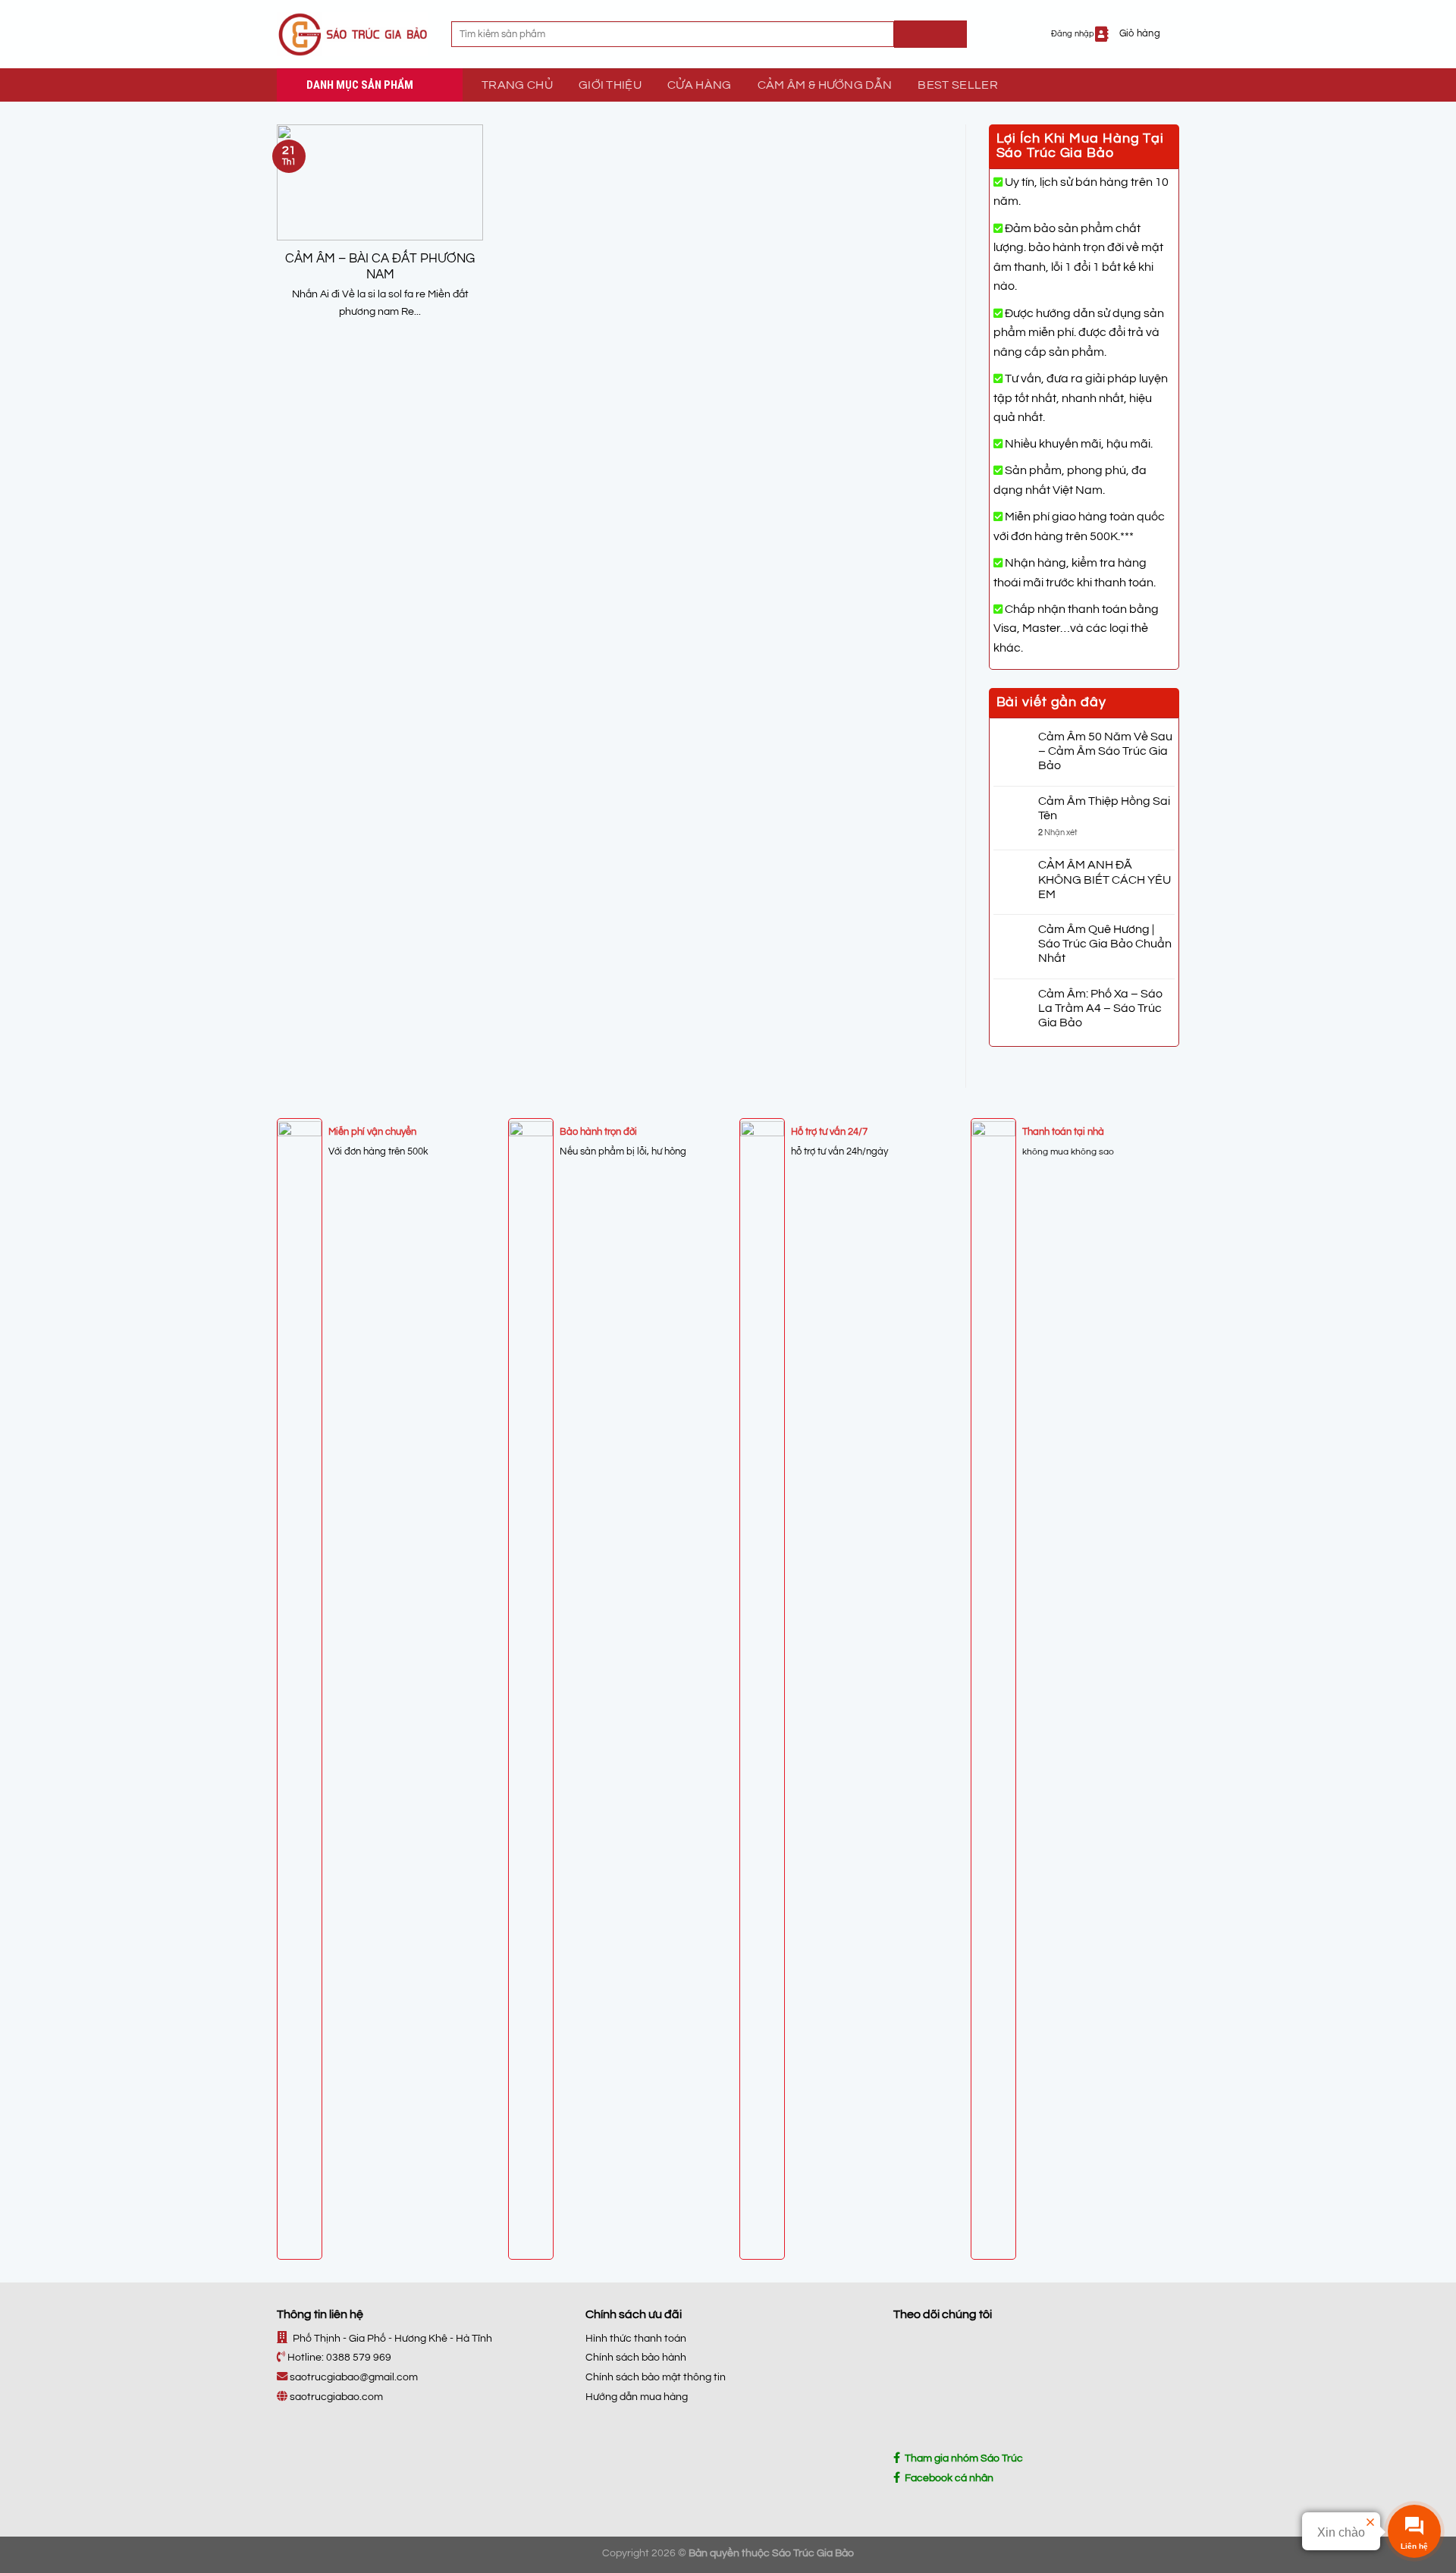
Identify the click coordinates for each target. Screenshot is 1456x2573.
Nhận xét (1058, 833)
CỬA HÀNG (700, 85)
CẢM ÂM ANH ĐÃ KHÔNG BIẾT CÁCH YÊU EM (1105, 879)
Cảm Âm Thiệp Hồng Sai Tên (1104, 808)
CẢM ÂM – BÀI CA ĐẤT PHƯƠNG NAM (380, 267)
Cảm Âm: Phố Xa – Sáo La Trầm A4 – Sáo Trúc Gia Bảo (1100, 1008)
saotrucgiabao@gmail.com (354, 2377)
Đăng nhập (1073, 34)
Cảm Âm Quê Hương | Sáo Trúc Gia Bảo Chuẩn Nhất (1105, 944)
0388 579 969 (359, 2357)
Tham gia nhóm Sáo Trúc (962, 2458)
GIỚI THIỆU (610, 85)
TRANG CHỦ (517, 85)
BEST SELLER (958, 85)
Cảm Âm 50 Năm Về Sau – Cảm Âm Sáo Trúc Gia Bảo (1105, 751)
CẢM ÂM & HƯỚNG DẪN (825, 85)
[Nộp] (930, 34)
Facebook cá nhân (947, 2478)
